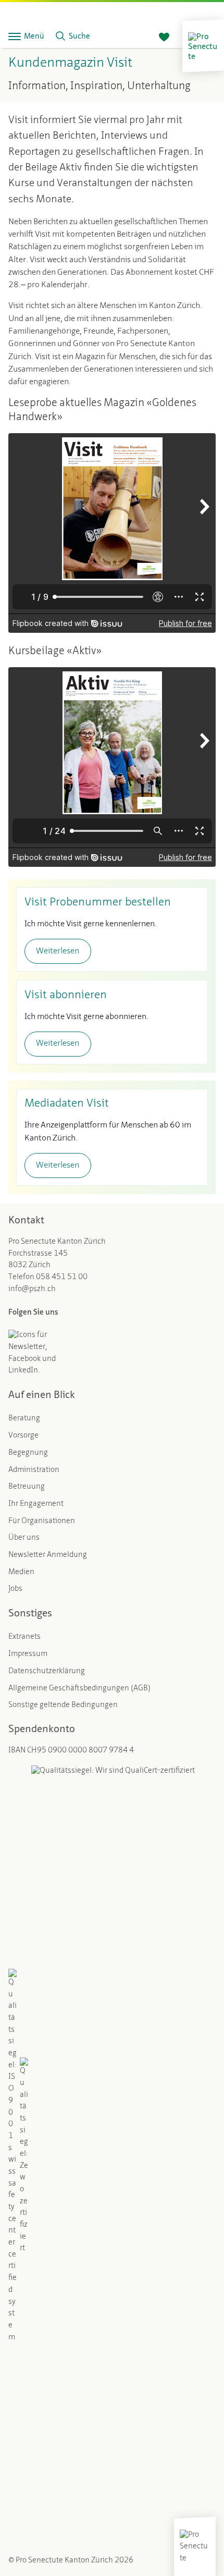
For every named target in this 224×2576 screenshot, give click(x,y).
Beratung (24, 1419)
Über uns (24, 1538)
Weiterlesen (58, 951)
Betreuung (27, 1487)
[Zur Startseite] (203, 46)
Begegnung (28, 1453)
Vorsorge (23, 1436)
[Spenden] (164, 38)
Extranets (24, 1637)
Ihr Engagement (36, 1504)
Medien (21, 1572)
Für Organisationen (42, 1521)
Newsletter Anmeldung (48, 1555)
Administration (34, 1470)
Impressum (28, 1654)
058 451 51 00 (62, 1277)
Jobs (15, 1589)
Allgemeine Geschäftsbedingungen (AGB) (79, 1689)
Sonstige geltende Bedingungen (63, 1705)
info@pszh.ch (32, 1289)
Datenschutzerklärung (47, 1671)
